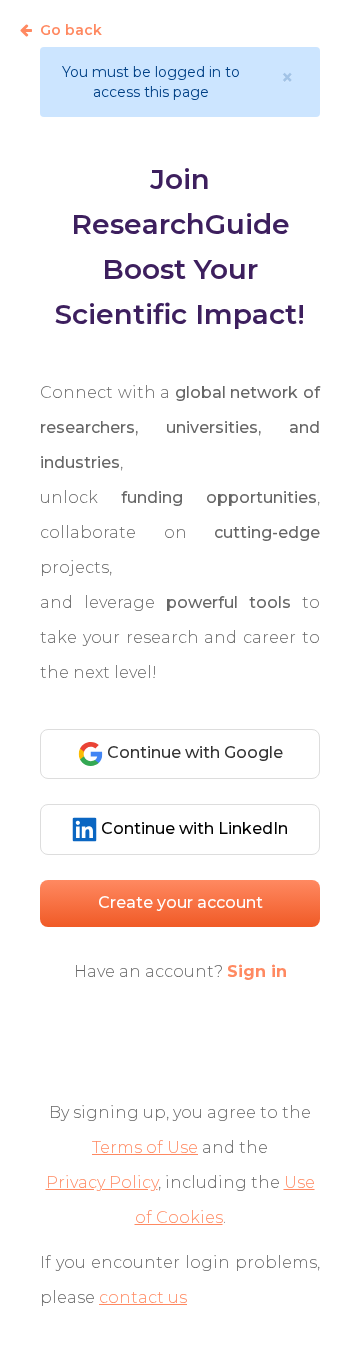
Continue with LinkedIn (192, 828)
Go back (71, 30)
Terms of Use (145, 1147)
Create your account (180, 902)
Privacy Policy (102, 1182)
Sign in (257, 971)
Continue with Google (193, 752)
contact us (143, 1297)
